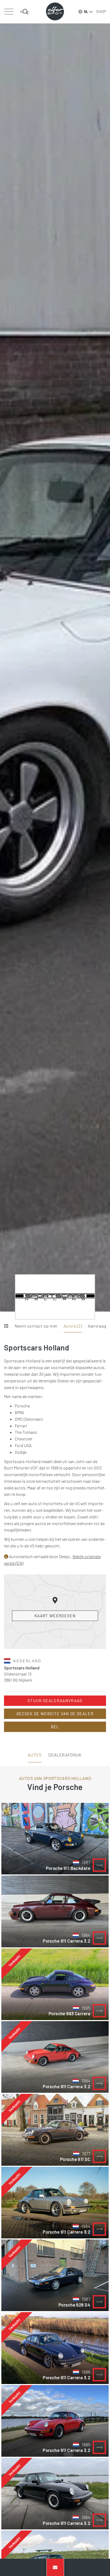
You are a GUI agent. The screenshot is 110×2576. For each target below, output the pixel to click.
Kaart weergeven (55, 1616)
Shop (101, 11)
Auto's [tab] (35, 1755)
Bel (55, 1727)
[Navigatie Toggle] (9, 12)
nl (86, 12)
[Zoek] (25, 12)
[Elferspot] (55, 11)
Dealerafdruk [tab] (65, 1755)
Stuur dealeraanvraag (55, 1701)
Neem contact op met (36, 1326)
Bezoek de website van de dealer (55, 1714)
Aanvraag (97, 1326)
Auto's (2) (73, 1326)
